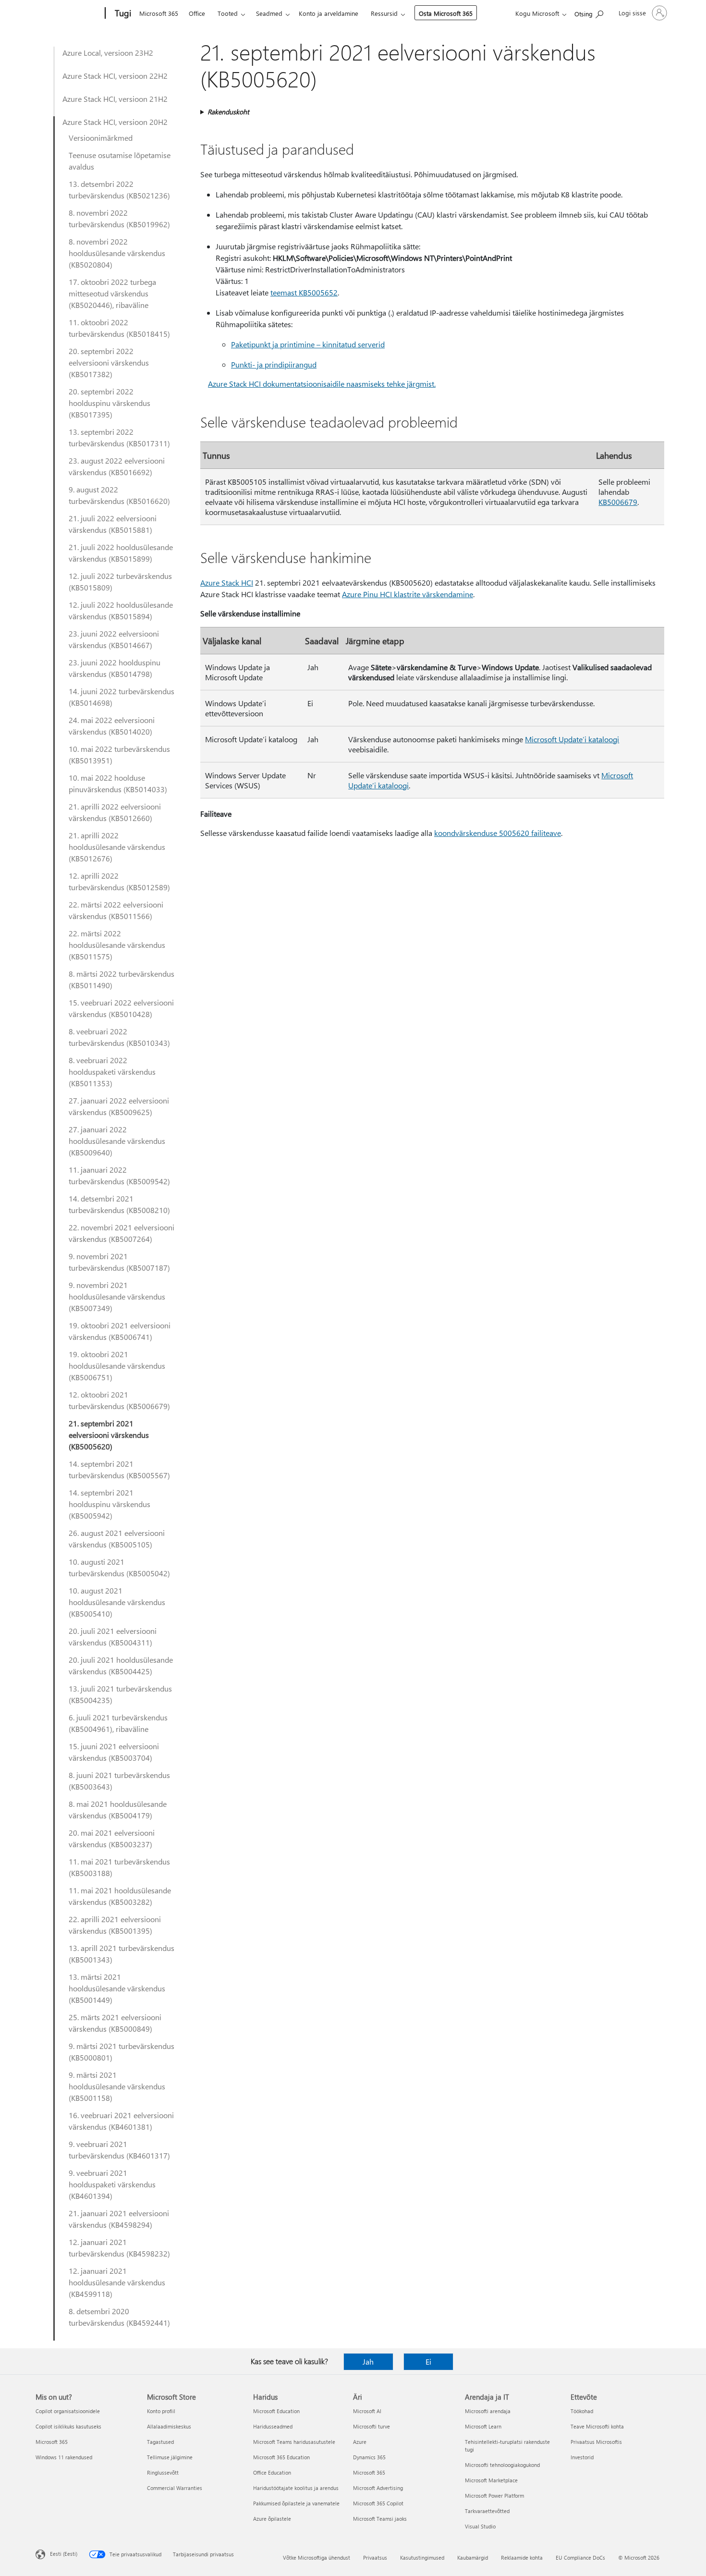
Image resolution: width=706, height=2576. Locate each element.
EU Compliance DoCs (580, 2558)
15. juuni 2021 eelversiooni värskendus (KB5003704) (114, 1752)
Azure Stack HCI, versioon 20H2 (115, 122)
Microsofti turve (371, 2426)
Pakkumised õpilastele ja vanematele (296, 2503)
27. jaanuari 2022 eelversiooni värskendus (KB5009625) (119, 1106)
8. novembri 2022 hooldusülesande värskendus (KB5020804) (117, 253)
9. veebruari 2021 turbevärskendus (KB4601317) (119, 2150)
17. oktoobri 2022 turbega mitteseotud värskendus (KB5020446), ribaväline (112, 293)
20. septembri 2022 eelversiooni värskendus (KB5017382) (109, 362)
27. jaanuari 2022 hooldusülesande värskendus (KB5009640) (117, 1141)
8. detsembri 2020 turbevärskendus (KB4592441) (119, 2317)
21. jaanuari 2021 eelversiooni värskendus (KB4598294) (119, 2219)
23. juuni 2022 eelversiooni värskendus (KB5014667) (114, 639)
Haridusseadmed (273, 2426)
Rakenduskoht (228, 112)
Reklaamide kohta (522, 2558)
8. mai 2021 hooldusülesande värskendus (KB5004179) (118, 1809)
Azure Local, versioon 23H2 (108, 53)
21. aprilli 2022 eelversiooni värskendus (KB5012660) (115, 812)
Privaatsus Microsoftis (596, 2442)
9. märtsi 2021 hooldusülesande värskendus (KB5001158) (117, 2086)
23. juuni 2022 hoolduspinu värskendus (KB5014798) (115, 668)
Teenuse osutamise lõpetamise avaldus (120, 161)
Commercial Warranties (175, 2488)
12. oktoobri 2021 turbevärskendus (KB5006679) (119, 1400)
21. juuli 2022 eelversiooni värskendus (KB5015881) (113, 524)
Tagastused (160, 2442)
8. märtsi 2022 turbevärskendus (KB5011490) (122, 979)
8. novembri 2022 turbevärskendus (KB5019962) (119, 218)
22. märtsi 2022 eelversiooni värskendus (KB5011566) (116, 910)
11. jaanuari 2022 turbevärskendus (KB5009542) (119, 1175)
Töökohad (582, 2411)
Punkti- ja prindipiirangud (274, 364)
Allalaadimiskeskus (169, 2426)
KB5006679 (618, 502)
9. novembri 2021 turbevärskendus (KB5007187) (119, 1262)
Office (197, 13)
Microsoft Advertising (378, 2488)
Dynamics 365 (369, 2457)
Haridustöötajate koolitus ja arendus (296, 2488)
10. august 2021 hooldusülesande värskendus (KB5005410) (117, 1602)
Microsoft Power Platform (494, 2496)
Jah (368, 2361)
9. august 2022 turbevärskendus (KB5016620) (119, 495)
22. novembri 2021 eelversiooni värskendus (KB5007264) (122, 1233)
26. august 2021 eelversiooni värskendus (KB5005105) (117, 1539)
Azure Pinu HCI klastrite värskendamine (408, 594)
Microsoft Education (276, 2411)
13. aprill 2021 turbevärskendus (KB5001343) (122, 1954)
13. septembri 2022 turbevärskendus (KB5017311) (119, 437)
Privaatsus (375, 2558)
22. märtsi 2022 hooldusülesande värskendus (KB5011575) (117, 945)
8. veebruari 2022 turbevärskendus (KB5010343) (119, 1037)
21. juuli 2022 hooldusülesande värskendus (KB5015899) (121, 553)
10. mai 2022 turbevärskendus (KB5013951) (119, 754)
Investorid (582, 2457)
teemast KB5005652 (304, 292)
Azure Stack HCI (227, 583)
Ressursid (384, 13)
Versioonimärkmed (101, 138)
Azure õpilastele (272, 2519)
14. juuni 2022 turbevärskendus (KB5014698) (122, 697)
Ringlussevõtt (163, 2472)
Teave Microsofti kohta (597, 2426)
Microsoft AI (367, 2411)
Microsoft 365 (159, 13)
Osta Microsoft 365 (446, 13)
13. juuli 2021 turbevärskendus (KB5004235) (120, 1694)
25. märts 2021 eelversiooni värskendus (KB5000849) (115, 2023)
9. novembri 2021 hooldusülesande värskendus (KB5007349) (117, 1296)
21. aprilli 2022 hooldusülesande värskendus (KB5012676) (117, 847)
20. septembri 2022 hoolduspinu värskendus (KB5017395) (110, 403)
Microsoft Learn (483, 2426)
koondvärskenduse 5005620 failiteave (498, 833)
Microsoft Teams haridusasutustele (294, 2442)
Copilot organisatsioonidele (68, 2411)
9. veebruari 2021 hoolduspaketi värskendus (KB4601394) (112, 2184)
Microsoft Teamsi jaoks (380, 2519)
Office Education (272, 2472)
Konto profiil (161, 2411)
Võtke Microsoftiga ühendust (316, 2558)
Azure (360, 2442)
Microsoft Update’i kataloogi (572, 739)
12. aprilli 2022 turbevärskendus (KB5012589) (119, 881)
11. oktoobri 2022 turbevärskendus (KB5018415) (119, 328)
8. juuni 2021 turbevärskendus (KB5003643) (119, 1781)
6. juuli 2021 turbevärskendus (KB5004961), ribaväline (118, 1723)
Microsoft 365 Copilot (378, 2503)
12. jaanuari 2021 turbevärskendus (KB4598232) (119, 2248)
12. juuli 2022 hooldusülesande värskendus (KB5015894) (121, 610)
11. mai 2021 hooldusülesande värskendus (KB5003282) (120, 1896)
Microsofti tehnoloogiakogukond (502, 2465)
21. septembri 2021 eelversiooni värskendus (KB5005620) (109, 1435)
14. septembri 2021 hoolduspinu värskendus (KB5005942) (110, 1504)
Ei (428, 2361)
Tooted (228, 13)
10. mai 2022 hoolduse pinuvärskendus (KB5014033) (118, 783)
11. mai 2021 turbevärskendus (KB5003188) (119, 1867)
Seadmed (269, 13)
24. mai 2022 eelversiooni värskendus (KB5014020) (112, 726)
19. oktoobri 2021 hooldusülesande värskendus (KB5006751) (117, 1366)
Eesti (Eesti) (64, 2554)
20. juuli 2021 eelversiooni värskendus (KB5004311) (113, 1637)
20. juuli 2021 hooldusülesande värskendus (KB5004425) (121, 1665)
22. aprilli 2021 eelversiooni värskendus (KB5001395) (115, 1925)
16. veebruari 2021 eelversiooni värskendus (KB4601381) (121, 2121)
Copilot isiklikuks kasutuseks (68, 2426)
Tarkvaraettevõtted (487, 2511)
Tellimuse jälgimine (170, 2457)
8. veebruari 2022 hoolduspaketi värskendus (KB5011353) (112, 1072)
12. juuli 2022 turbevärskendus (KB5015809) (120, 582)
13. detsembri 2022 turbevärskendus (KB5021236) (119, 190)
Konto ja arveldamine (329, 13)
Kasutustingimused (422, 2558)
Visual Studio (480, 2526)
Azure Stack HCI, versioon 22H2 (115, 76)
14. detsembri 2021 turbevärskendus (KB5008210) (119, 1204)
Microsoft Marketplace (491, 2480)
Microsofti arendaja (488, 2411)
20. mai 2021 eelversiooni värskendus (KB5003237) (112, 1838)
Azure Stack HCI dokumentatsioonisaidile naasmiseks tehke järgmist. (322, 384)
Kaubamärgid (473, 2558)
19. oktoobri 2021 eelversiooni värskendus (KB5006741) (120, 1331)
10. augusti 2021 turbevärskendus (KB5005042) (119, 1567)
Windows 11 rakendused (64, 2457)
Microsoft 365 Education (281, 2457)
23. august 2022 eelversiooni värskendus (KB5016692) (117, 466)
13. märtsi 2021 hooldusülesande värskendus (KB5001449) (117, 1988)
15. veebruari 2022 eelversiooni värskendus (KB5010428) (121, 1008)
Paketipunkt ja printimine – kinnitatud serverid (308, 344)
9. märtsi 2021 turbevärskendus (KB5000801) (122, 2052)
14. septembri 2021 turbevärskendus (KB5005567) (119, 1469)
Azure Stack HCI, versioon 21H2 (115, 99)
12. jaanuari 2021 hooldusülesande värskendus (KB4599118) (117, 2282)
